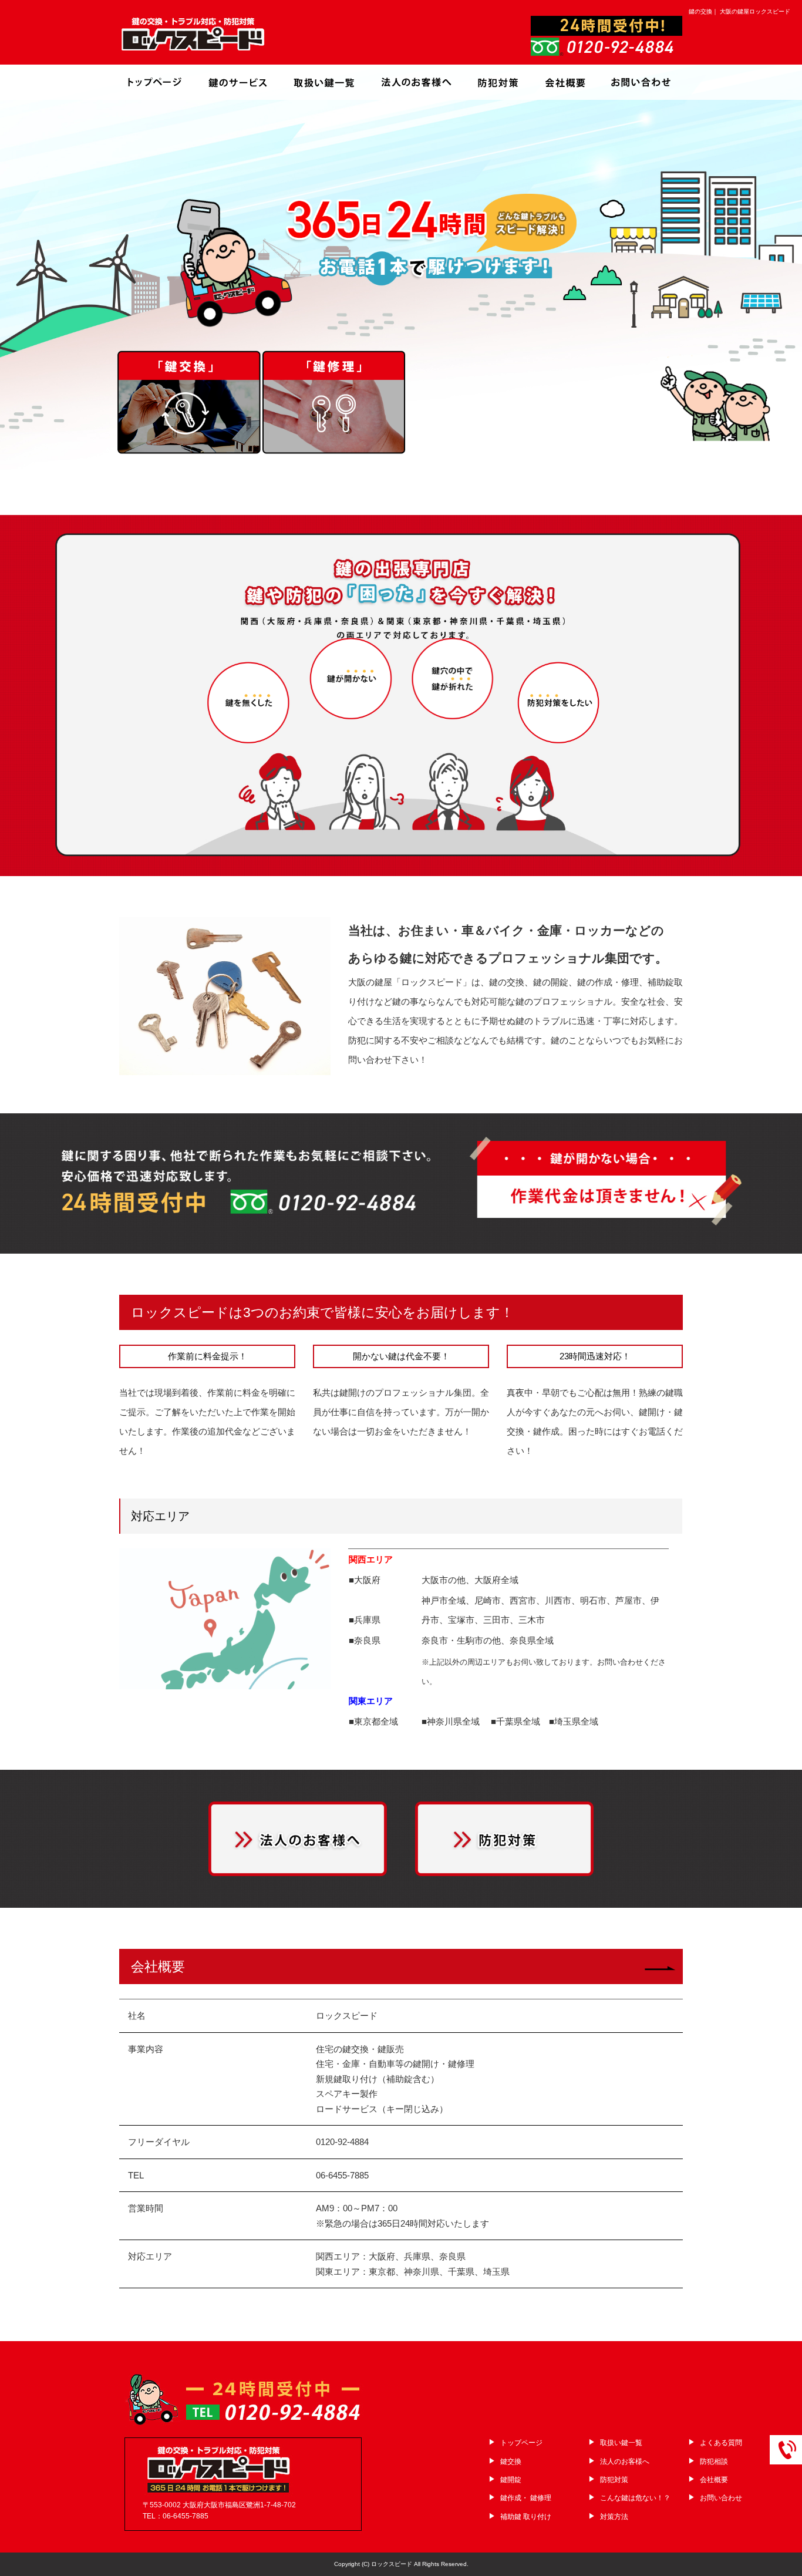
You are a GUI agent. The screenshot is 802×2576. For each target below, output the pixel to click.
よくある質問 (721, 2443)
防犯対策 (498, 82)
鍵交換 (511, 2461)
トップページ (157, 82)
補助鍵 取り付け (526, 2517)
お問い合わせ (639, 82)
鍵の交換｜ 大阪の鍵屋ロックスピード (739, 11)
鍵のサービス (240, 82)
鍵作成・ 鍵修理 (526, 2498)
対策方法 (614, 2517)
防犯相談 (714, 2461)
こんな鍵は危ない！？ (635, 2498)
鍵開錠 (511, 2480)
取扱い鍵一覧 (328, 82)
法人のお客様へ (416, 82)
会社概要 (565, 82)
